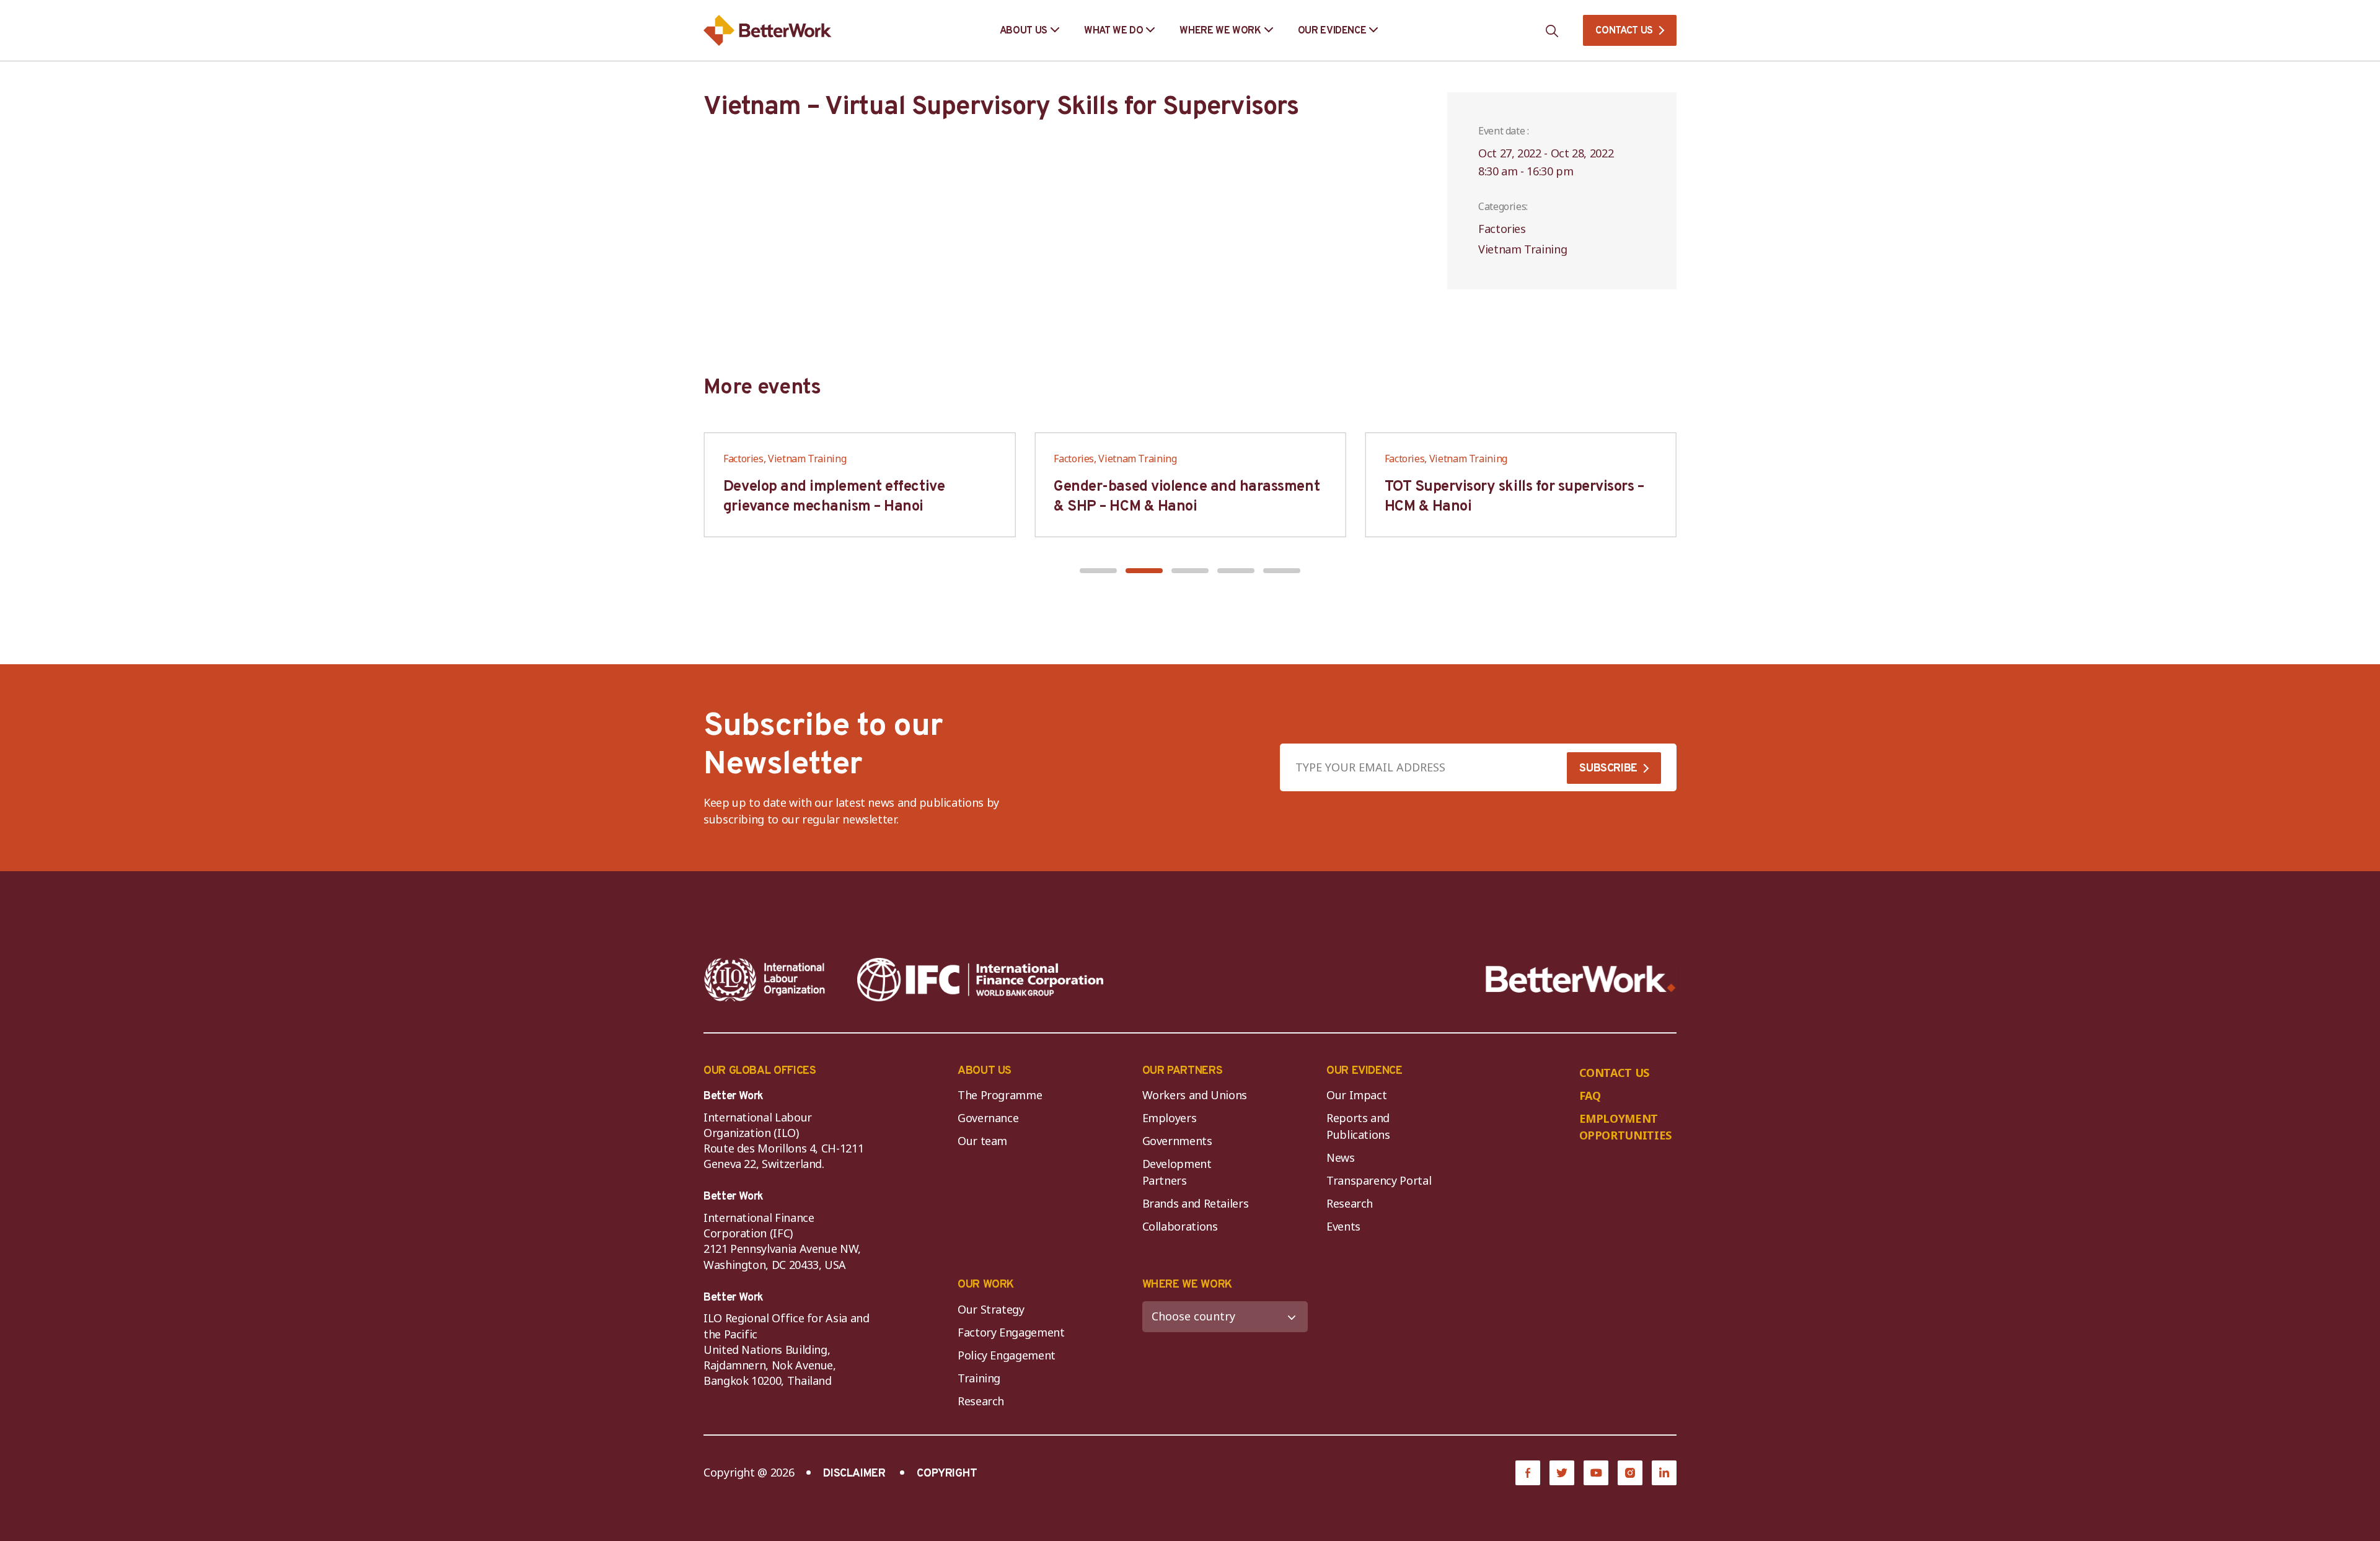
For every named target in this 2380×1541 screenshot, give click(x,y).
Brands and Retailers (1196, 1203)
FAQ (1590, 1095)
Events (1343, 1226)
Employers (1170, 1118)
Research (1350, 1203)
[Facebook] (1528, 1473)
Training (979, 1378)
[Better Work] (1581, 979)
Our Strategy (991, 1309)
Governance (988, 1118)
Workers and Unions (1195, 1095)
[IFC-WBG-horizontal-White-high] (980, 980)
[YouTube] (1596, 1473)
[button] (1098, 571)
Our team (982, 1141)
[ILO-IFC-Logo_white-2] (765, 980)
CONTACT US (1624, 31)
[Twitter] (1562, 1473)
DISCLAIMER (854, 1474)
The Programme (1000, 1095)
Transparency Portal (1379, 1180)
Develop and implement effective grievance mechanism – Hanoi (834, 497)
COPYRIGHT (947, 1474)
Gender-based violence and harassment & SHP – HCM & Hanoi (1187, 497)
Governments (1177, 1141)
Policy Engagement (1009, 1355)
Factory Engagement (1011, 1332)
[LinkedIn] (1664, 1473)
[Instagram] (1630, 1473)
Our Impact (1356, 1095)
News (1341, 1157)
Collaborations (1180, 1226)
